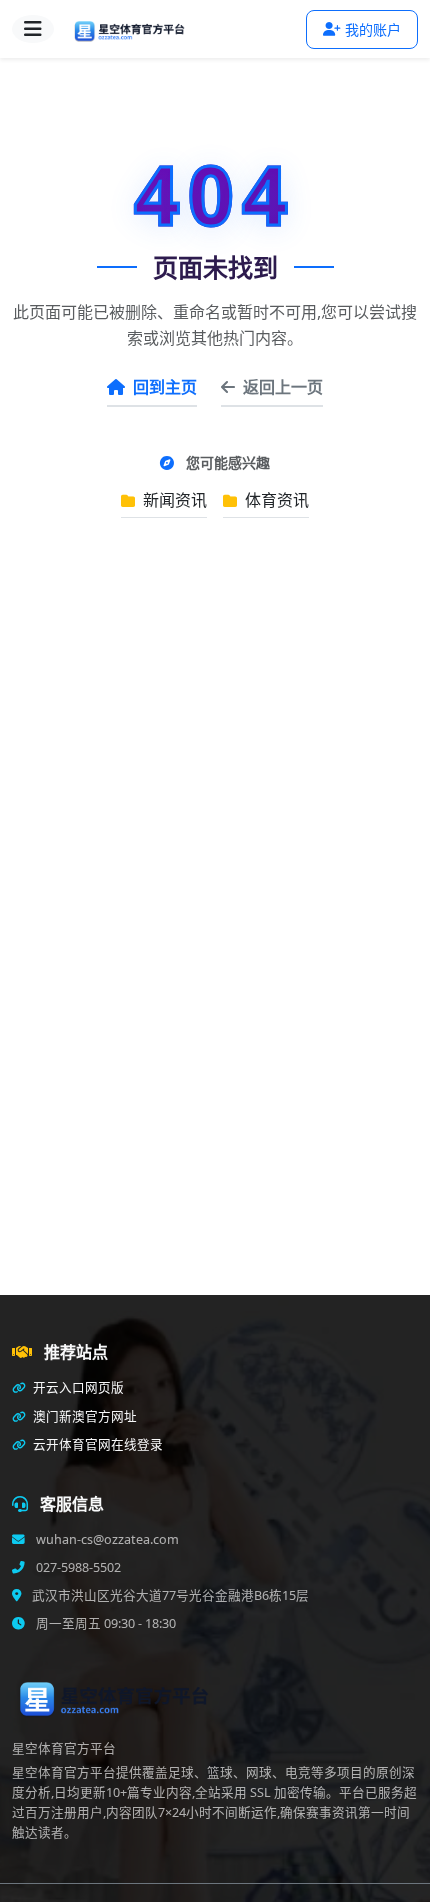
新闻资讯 (173, 500)
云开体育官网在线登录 (96, 1444)
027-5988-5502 (77, 1567)
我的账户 (373, 29)
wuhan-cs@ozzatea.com (106, 1539)
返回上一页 (283, 387)
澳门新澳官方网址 (83, 1416)
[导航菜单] (33, 29)
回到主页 (165, 387)
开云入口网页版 (77, 1387)
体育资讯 (275, 500)
